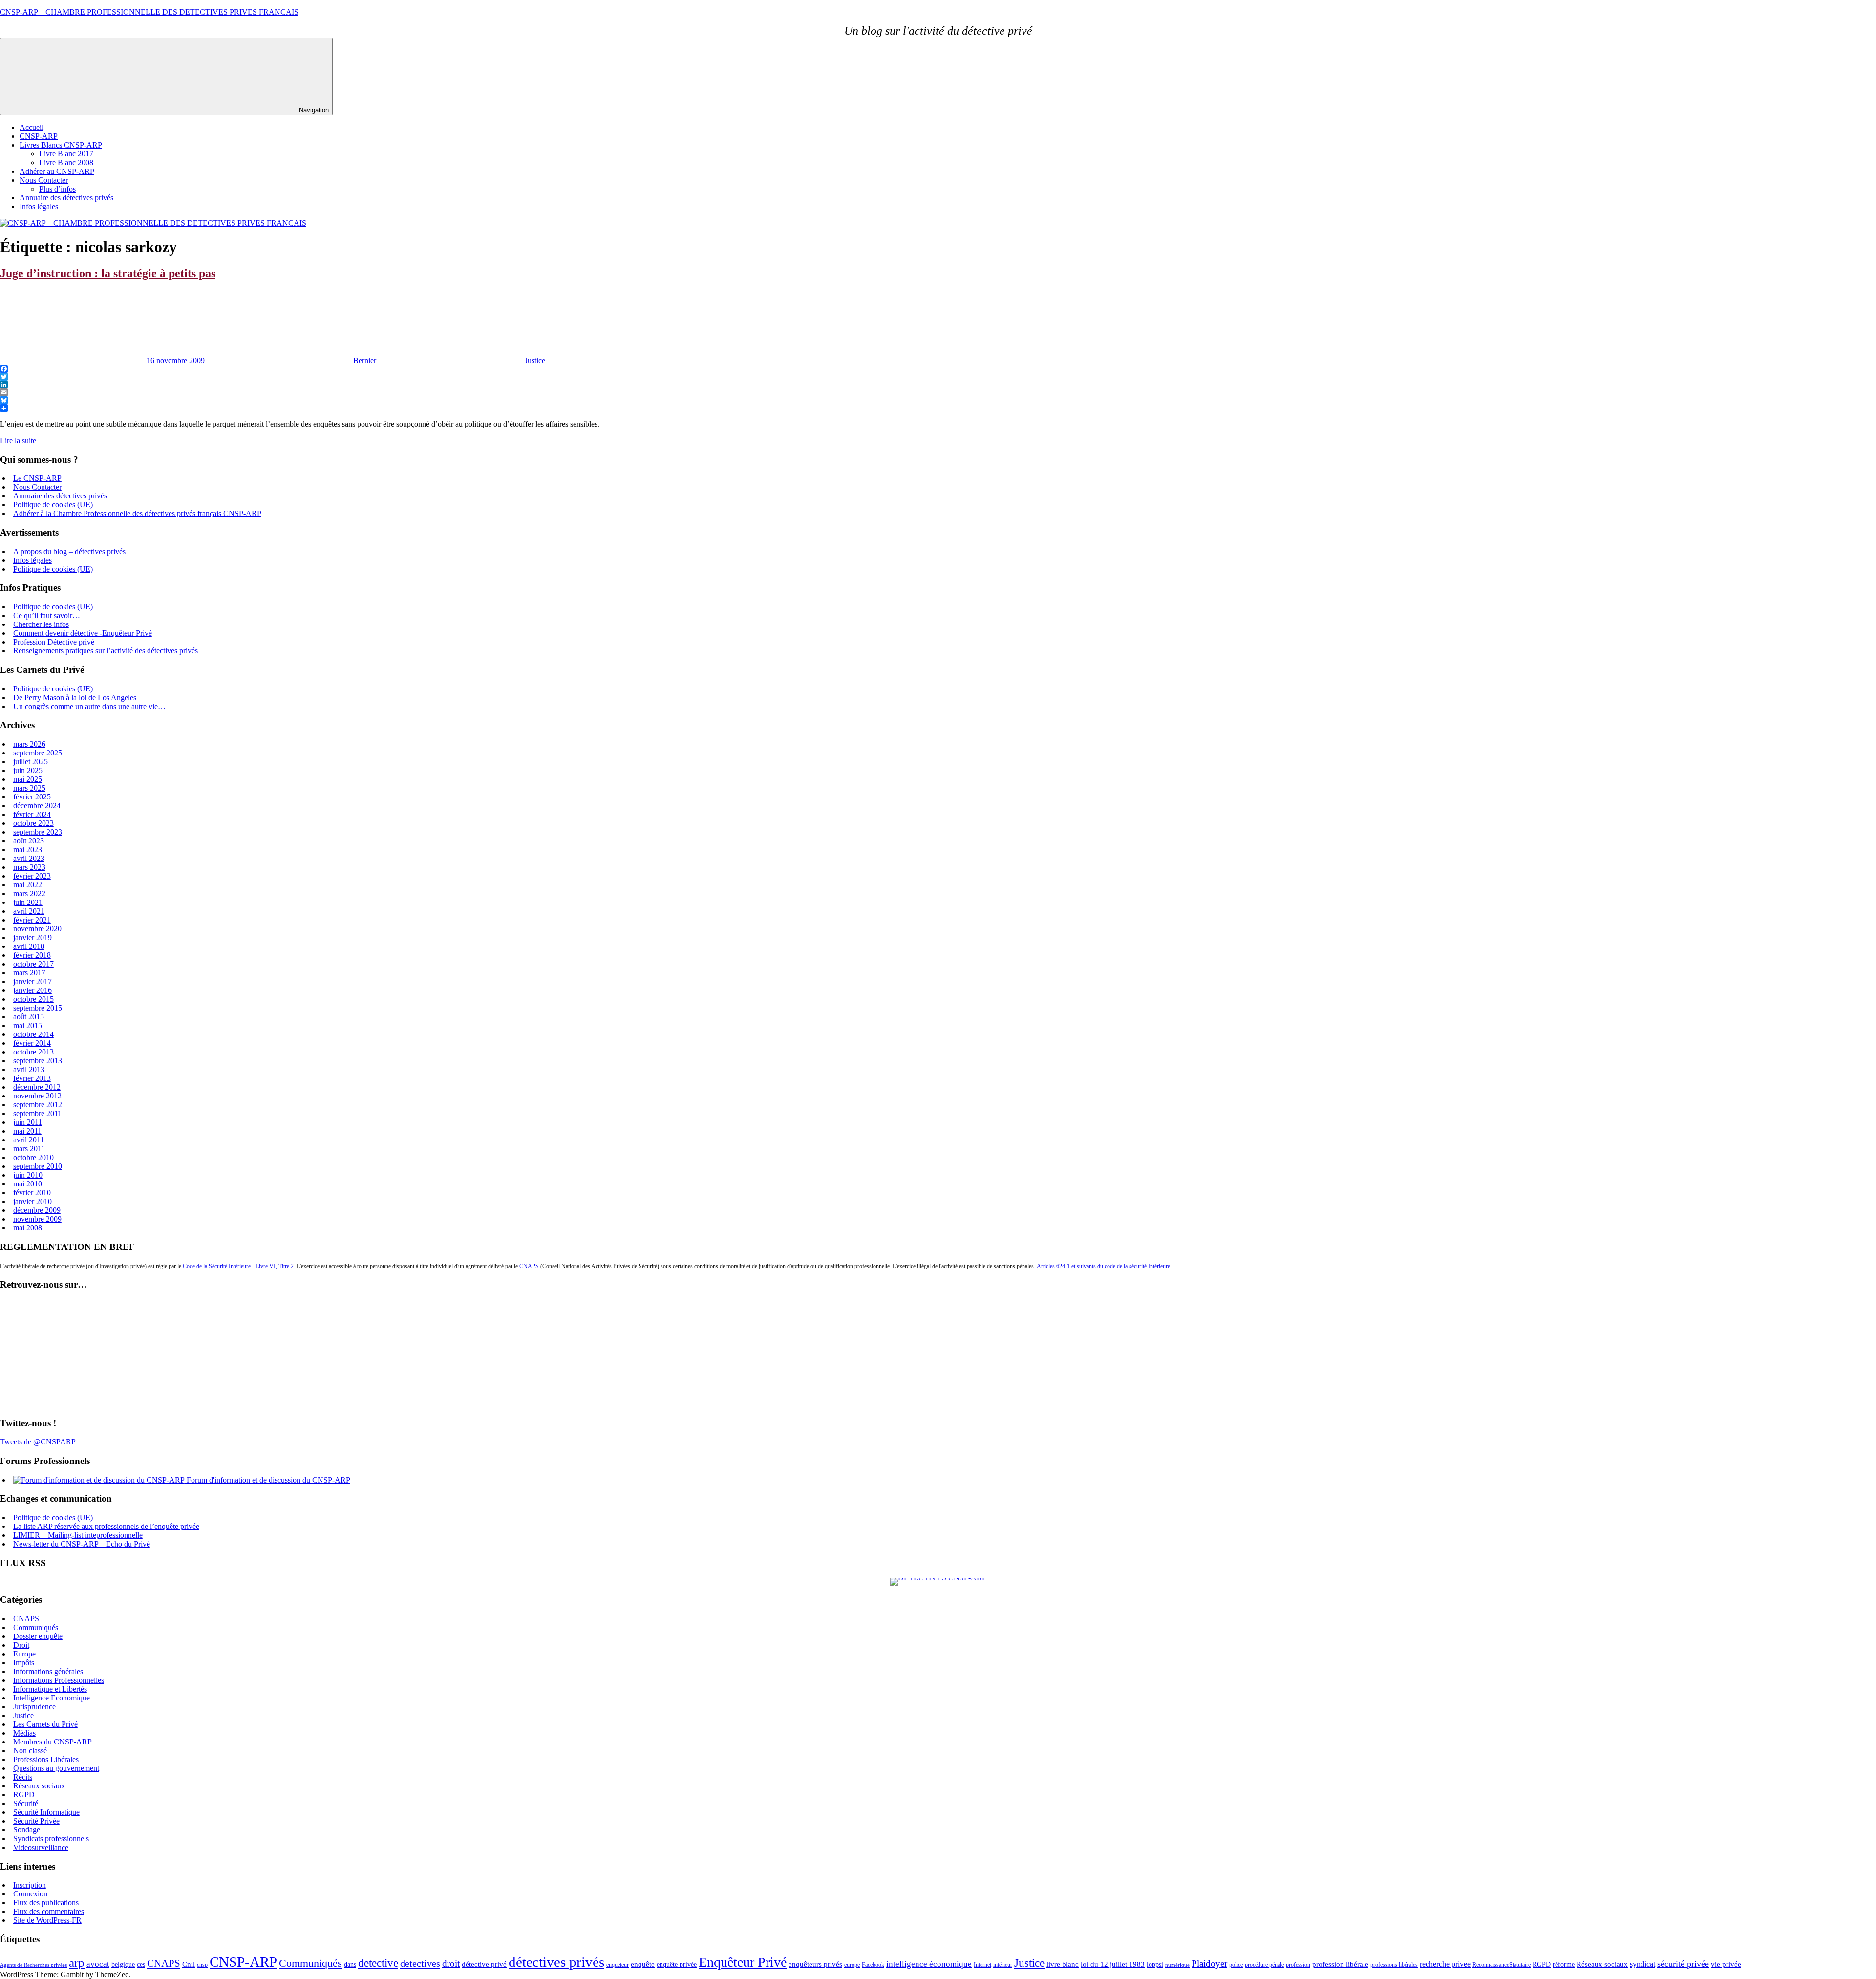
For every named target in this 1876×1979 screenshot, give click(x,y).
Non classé (30, 1751)
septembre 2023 (38, 832)
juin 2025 (28, 770)
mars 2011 (29, 1149)
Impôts (24, 1663)
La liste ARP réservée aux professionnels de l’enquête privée (106, 1526)
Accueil (32, 127)
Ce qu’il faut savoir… (47, 615)
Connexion (30, 1894)
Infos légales (39, 206)
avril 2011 (29, 1140)
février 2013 (32, 1078)
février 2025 (32, 797)
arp (77, 1962)
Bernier (365, 360)
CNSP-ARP (39, 136)
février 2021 (32, 920)
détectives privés (556, 1962)
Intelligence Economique (52, 1698)
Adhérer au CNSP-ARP (57, 171)
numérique (1177, 1965)
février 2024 (32, 814)
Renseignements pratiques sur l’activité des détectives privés (106, 651)
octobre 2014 (33, 1034)
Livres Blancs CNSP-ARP (61, 145)
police (1236, 1965)
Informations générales (48, 1671)
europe (852, 1965)
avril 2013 (29, 1069)
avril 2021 (29, 911)
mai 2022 (28, 885)
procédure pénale (1264, 1965)
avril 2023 (29, 858)
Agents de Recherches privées (33, 1965)
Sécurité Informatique (46, 1812)
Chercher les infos (41, 624)
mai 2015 (28, 1025)
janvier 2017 (32, 981)
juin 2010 (28, 1175)
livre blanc (1063, 1964)
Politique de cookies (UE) (53, 505)
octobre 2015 (33, 999)
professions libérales (1394, 1965)
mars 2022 (29, 893)
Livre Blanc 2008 (66, 162)
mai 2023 (28, 850)
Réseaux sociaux (39, 1786)
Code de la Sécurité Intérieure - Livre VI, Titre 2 (238, 1266)
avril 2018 (29, 946)
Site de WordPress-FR (47, 1920)
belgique (123, 1965)
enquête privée (677, 1965)
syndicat (1642, 1964)
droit (451, 1964)
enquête (643, 1964)
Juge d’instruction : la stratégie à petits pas (108, 273)
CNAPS (529, 1266)
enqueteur (618, 1965)
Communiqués (36, 1627)
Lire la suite (18, 441)
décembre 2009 (37, 1210)
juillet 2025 (31, 762)
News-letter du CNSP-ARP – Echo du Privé (82, 1544)
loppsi (1155, 1965)
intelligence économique (929, 1964)
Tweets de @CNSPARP (38, 1442)
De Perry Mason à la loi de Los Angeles (75, 698)
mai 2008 (28, 1228)
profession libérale (1340, 1964)
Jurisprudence (34, 1707)
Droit (21, 1645)
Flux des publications (46, 1903)
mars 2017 (29, 973)
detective (378, 1963)
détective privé (484, 1964)
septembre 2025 (38, 753)
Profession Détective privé (54, 642)
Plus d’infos (57, 189)
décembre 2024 (37, 806)
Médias (24, 1733)
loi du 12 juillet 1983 (1113, 1964)
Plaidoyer (1209, 1964)
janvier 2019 (32, 937)
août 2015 (29, 1017)
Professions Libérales (46, 1759)
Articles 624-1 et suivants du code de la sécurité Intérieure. (1104, 1266)
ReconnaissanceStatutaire (1502, 1965)
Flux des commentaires (49, 1911)
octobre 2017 (33, 964)
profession (1298, 1965)
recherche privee (1445, 1964)
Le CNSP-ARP (37, 478)
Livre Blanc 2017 (66, 154)
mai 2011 (27, 1131)
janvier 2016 (32, 990)
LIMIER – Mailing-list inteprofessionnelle (78, 1535)
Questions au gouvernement (56, 1768)
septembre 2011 (37, 1113)
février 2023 (32, 876)
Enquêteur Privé (743, 1962)
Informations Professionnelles (59, 1680)
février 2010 (32, 1193)
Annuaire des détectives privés (66, 198)
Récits (23, 1777)
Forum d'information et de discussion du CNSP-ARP (267, 1480)
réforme (1564, 1965)
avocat (98, 1964)
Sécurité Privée (36, 1821)
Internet (982, 1965)
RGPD (24, 1795)
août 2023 (29, 841)
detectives (420, 1963)
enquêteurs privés (815, 1964)
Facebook (873, 1965)
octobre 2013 (33, 1052)
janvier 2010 (32, 1201)
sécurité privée (1683, 1964)
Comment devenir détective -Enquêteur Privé (83, 633)
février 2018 (32, 955)
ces (141, 1965)
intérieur (1003, 1965)
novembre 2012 (37, 1096)
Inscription (30, 1885)
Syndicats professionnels (51, 1839)
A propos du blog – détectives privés (69, 551)
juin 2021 (28, 902)
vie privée (1726, 1964)
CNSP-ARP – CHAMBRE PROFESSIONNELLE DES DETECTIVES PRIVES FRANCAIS (149, 12)
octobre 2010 (33, 1157)
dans (350, 1965)
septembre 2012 (38, 1105)
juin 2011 (28, 1122)
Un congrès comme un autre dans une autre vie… (89, 706)
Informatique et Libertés (50, 1689)
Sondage (27, 1830)
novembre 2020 (37, 929)
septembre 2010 (38, 1166)
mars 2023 (29, 867)
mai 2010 (28, 1184)
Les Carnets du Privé (45, 1724)
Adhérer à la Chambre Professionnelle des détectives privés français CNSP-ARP (137, 513)
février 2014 (32, 1043)
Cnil (189, 1964)
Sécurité (26, 1803)
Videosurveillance (41, 1847)
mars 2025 (29, 788)
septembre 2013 (38, 1061)
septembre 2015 (38, 1008)
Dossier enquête (38, 1636)
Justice (535, 360)
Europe (24, 1654)
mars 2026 (29, 744)
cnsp (202, 1965)
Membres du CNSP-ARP (53, 1742)
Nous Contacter (44, 180)
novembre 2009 (37, 1219)
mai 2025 (28, 779)
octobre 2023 (33, 823)
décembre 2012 (37, 1087)
